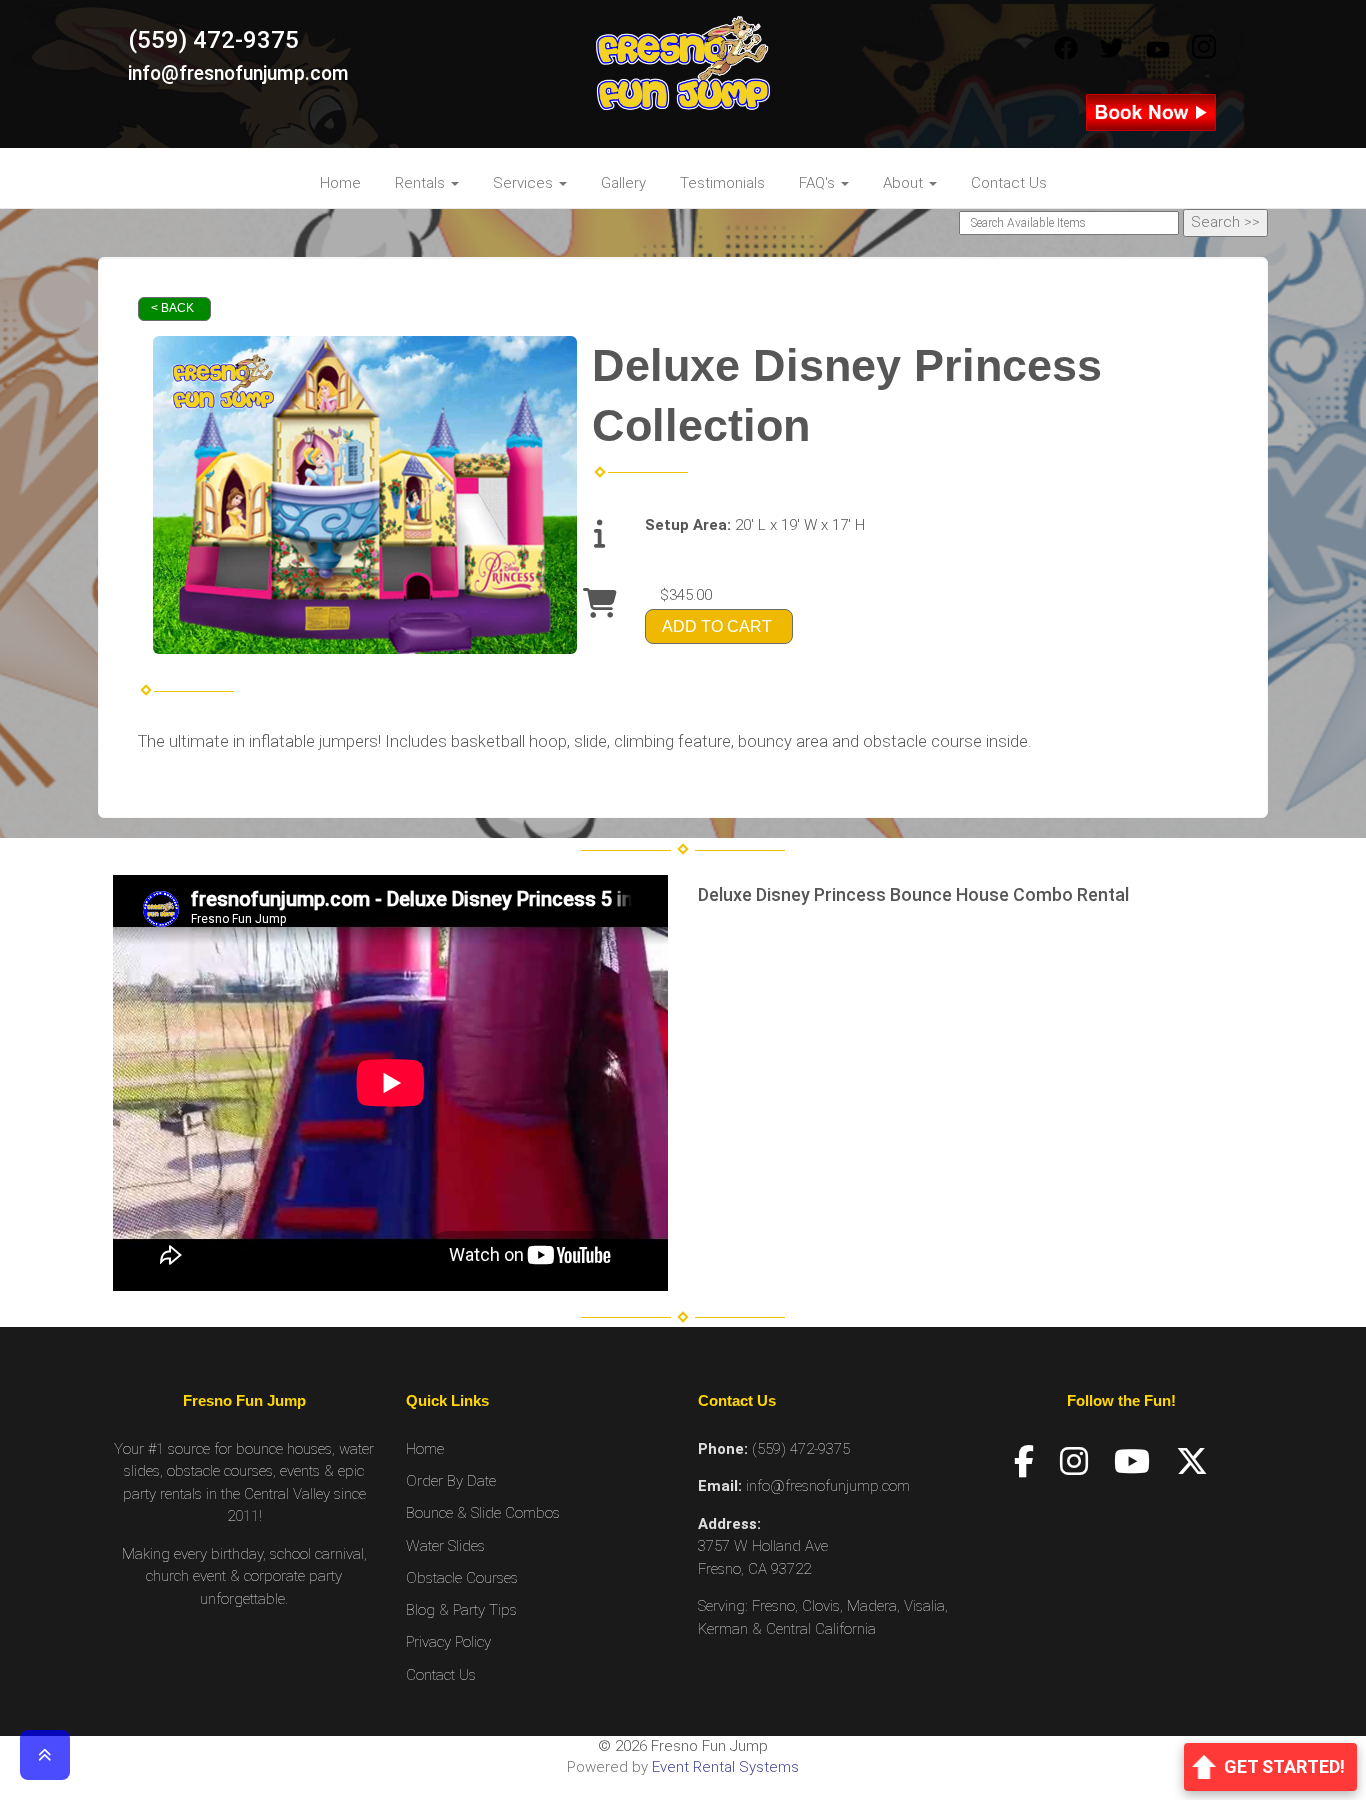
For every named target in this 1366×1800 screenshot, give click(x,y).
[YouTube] (1132, 1462)
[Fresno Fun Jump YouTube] (1158, 49)
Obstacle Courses (462, 1578)
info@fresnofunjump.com (238, 73)
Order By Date (451, 1481)
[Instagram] (1074, 1462)
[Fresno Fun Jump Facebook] (1066, 49)
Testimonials (722, 183)
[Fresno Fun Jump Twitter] (1112, 49)
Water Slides (445, 1546)
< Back (172, 308)
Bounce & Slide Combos (483, 1513)
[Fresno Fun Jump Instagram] (1204, 49)
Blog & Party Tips (461, 1610)
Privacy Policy (448, 1642)
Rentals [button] (422, 183)
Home (340, 183)
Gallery (623, 183)
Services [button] (525, 183)
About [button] (905, 183)
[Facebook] (1024, 1462)
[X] (1192, 1462)
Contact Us (1009, 183)
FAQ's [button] (819, 183)
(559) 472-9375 (213, 40)
